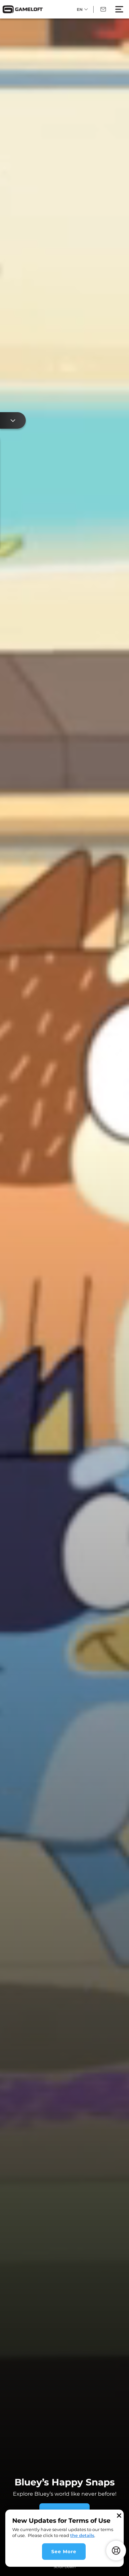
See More (64, 2552)
